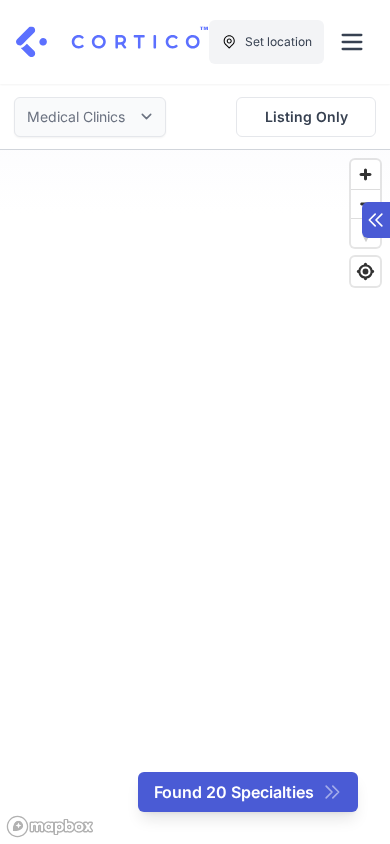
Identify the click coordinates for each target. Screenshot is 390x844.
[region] (195, 497)
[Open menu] (352, 42)
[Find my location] (365, 271)
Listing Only (306, 116)
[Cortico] (112, 42)
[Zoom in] (365, 174)
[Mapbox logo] (50, 826)
